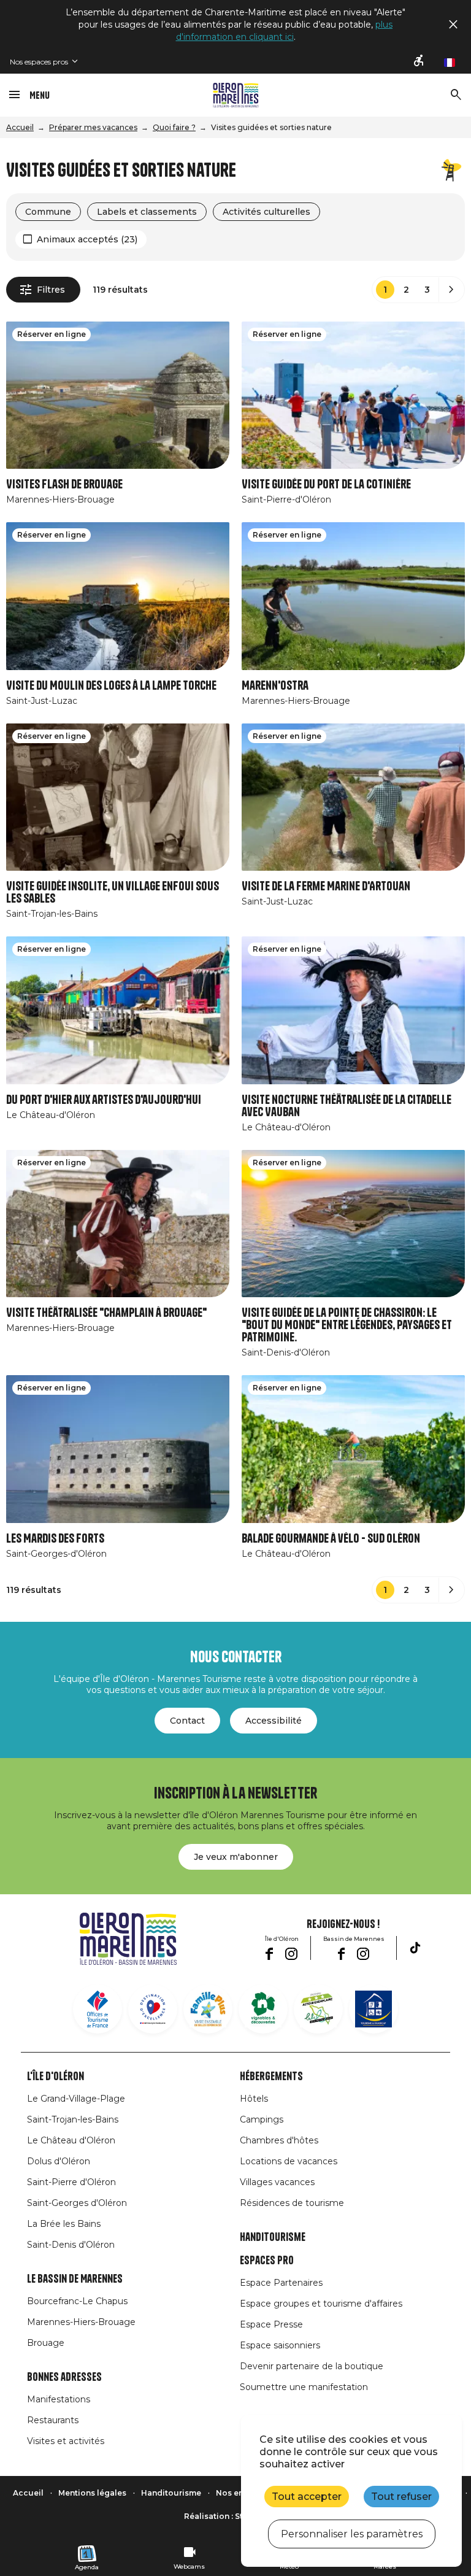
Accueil (20, 127)
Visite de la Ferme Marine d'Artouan (326, 886)
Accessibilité (274, 1721)
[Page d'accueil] (236, 95)
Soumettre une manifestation (304, 2387)
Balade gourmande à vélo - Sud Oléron (331, 1539)
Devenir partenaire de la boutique (312, 2366)
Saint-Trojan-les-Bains (73, 2119)
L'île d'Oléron (56, 2077)
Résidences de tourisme (292, 2203)
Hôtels (254, 2099)
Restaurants (53, 2420)
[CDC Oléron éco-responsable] (318, 2009)
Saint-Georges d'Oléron (77, 2203)
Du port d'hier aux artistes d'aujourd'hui (104, 1100)
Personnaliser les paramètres (352, 2534)
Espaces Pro (267, 2261)
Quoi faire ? (174, 127)
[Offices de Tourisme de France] (98, 2009)
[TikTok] (415, 1948)
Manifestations (59, 2399)
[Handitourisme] (419, 61)
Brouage (46, 2343)
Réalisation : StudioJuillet (235, 2516)
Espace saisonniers (280, 2345)
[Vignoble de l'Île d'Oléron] (263, 2009)
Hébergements (271, 2077)
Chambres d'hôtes (279, 2140)
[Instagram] (291, 1954)
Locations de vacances (289, 2161)
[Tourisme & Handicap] (373, 2009)
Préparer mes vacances (93, 127)
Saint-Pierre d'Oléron (71, 2182)
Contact (187, 1721)
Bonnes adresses (64, 2377)
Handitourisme (273, 2237)
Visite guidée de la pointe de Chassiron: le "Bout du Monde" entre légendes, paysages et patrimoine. (347, 1325)
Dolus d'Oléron (59, 2161)
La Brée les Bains (64, 2224)
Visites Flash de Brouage (64, 484)
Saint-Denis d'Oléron (71, 2245)
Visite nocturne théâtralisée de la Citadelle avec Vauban (347, 1106)
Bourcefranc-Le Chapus (77, 2301)
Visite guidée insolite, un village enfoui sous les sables (113, 893)
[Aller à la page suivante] (451, 290)
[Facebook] (269, 1954)
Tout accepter (307, 2497)
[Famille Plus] (208, 2009)
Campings (262, 2119)
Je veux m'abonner (236, 1857)
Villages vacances (277, 2182)
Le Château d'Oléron (71, 2140)
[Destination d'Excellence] (153, 2009)
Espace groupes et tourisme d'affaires (321, 2304)
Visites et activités (66, 2441)
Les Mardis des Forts (55, 1539)
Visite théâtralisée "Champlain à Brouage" (106, 1313)
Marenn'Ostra (275, 686)
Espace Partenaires (281, 2283)
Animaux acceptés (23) (87, 239)
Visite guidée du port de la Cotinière (326, 484)
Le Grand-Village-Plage (76, 2099)
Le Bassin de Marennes (75, 2279)
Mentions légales (92, 2493)
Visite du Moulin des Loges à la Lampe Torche (111, 686)
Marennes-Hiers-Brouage (81, 2322)
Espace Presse (271, 2324)
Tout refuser (401, 2497)
